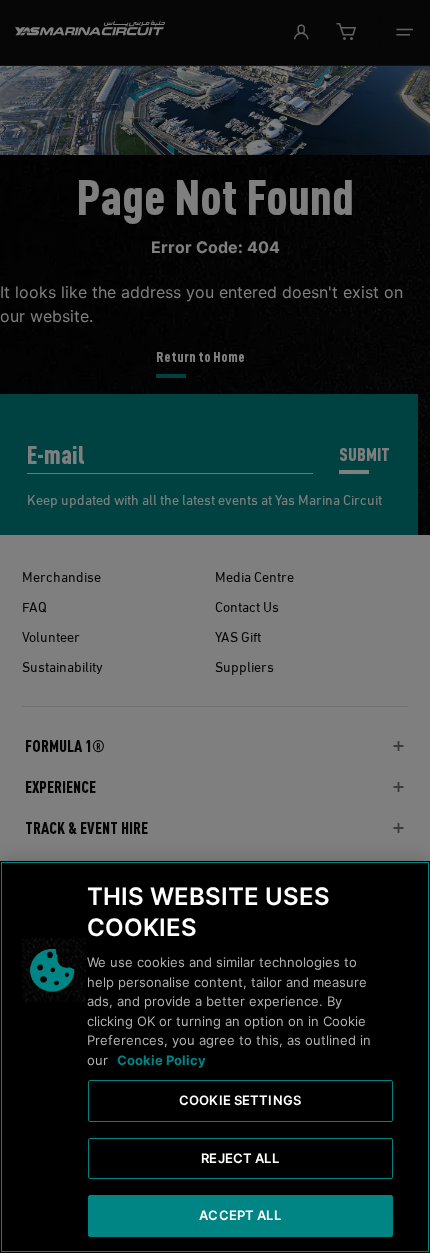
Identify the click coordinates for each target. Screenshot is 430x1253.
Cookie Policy (161, 1060)
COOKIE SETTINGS (240, 1100)
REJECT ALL (239, 1158)
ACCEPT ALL (239, 1215)
